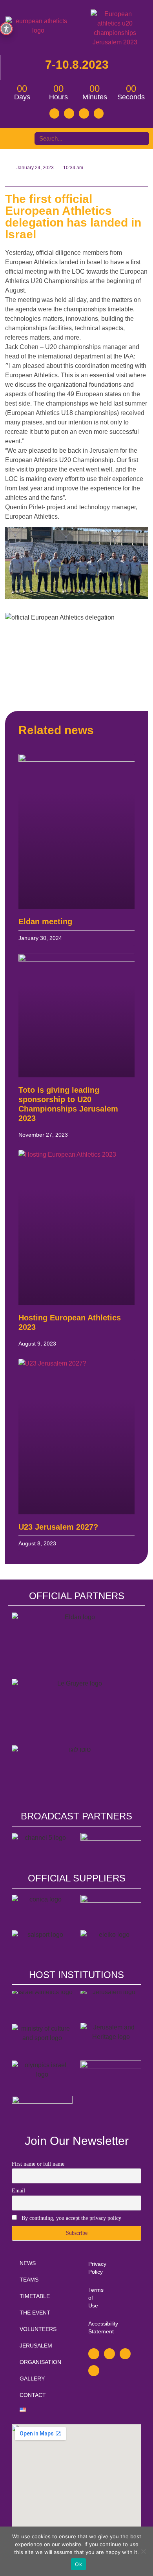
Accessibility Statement (92, 2327)
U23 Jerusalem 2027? (58, 1527)
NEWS (28, 2263)
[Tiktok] (99, 113)
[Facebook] (55, 113)
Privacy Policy (92, 2268)
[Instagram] (84, 113)
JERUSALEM (36, 2346)
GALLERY (32, 2379)
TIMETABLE (35, 2296)
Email (18, 2191)
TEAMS (29, 2280)
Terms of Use (92, 2298)
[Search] (133, 139)
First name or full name (38, 2164)
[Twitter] (69, 113)
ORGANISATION (40, 2362)
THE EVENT (35, 2313)
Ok (78, 2564)
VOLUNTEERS (38, 2329)
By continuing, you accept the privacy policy (71, 2218)
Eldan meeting (45, 921)
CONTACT (33, 2395)
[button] (15, 139)
